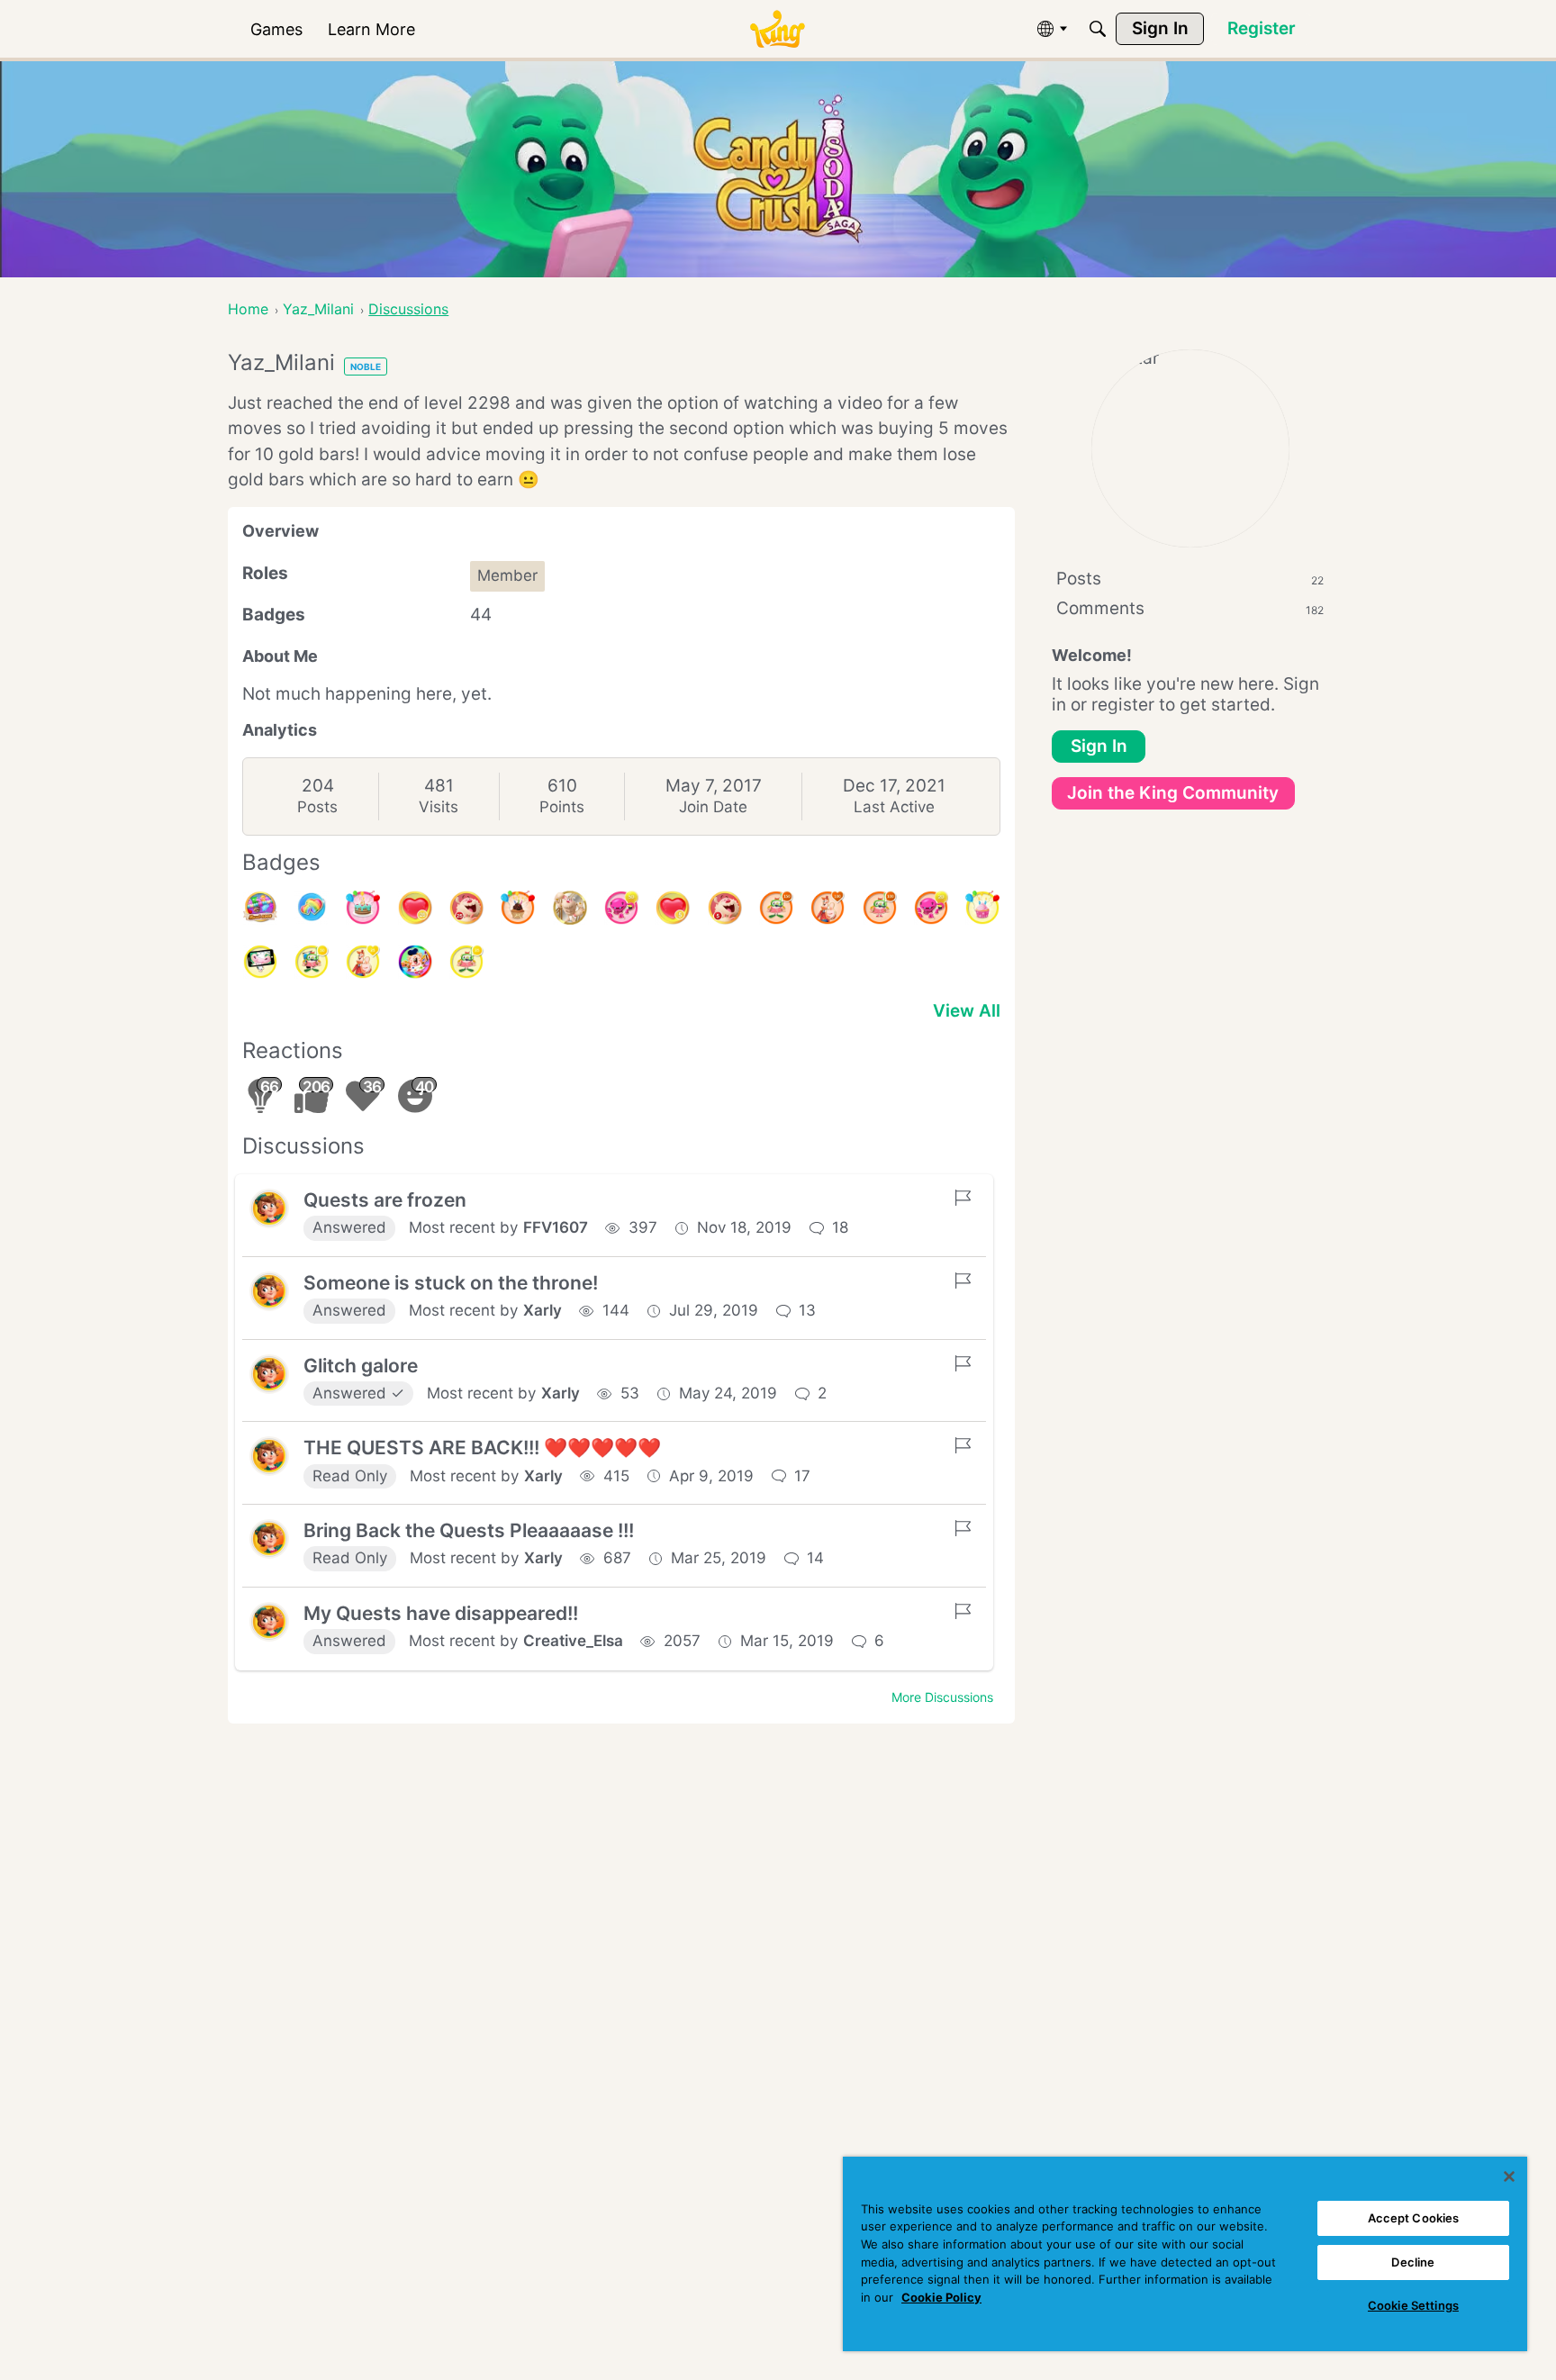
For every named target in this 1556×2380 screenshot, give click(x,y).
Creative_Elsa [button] (573, 1641)
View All (967, 1011)
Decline (1413, 2262)
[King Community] (777, 29)
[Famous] (363, 962)
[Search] (1098, 29)
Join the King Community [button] (1173, 793)
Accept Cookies (1414, 2218)
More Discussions (942, 1697)
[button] (269, 1208)
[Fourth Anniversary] (363, 908)
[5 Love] (673, 908)
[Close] (1509, 2176)
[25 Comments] (466, 962)
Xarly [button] (543, 1310)
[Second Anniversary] (982, 908)
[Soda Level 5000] (260, 908)
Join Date (713, 807)
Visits (439, 807)
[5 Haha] (725, 908)
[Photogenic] (260, 962)
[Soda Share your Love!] (312, 908)
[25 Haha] (466, 908)
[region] (1185, 2254)
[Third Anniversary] (518, 908)
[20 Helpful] (931, 908)
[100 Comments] (880, 908)
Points (562, 807)
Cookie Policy (941, 2297)
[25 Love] (415, 908)
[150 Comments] (776, 908)
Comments (1190, 608)
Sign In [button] (1099, 746)
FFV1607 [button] (556, 1227)
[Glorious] (828, 908)
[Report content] (963, 1198)
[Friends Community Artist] (415, 962)
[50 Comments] (312, 962)
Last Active (894, 807)
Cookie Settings (1413, 2305)
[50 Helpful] (621, 908)
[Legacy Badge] (570, 908)
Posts (317, 807)
